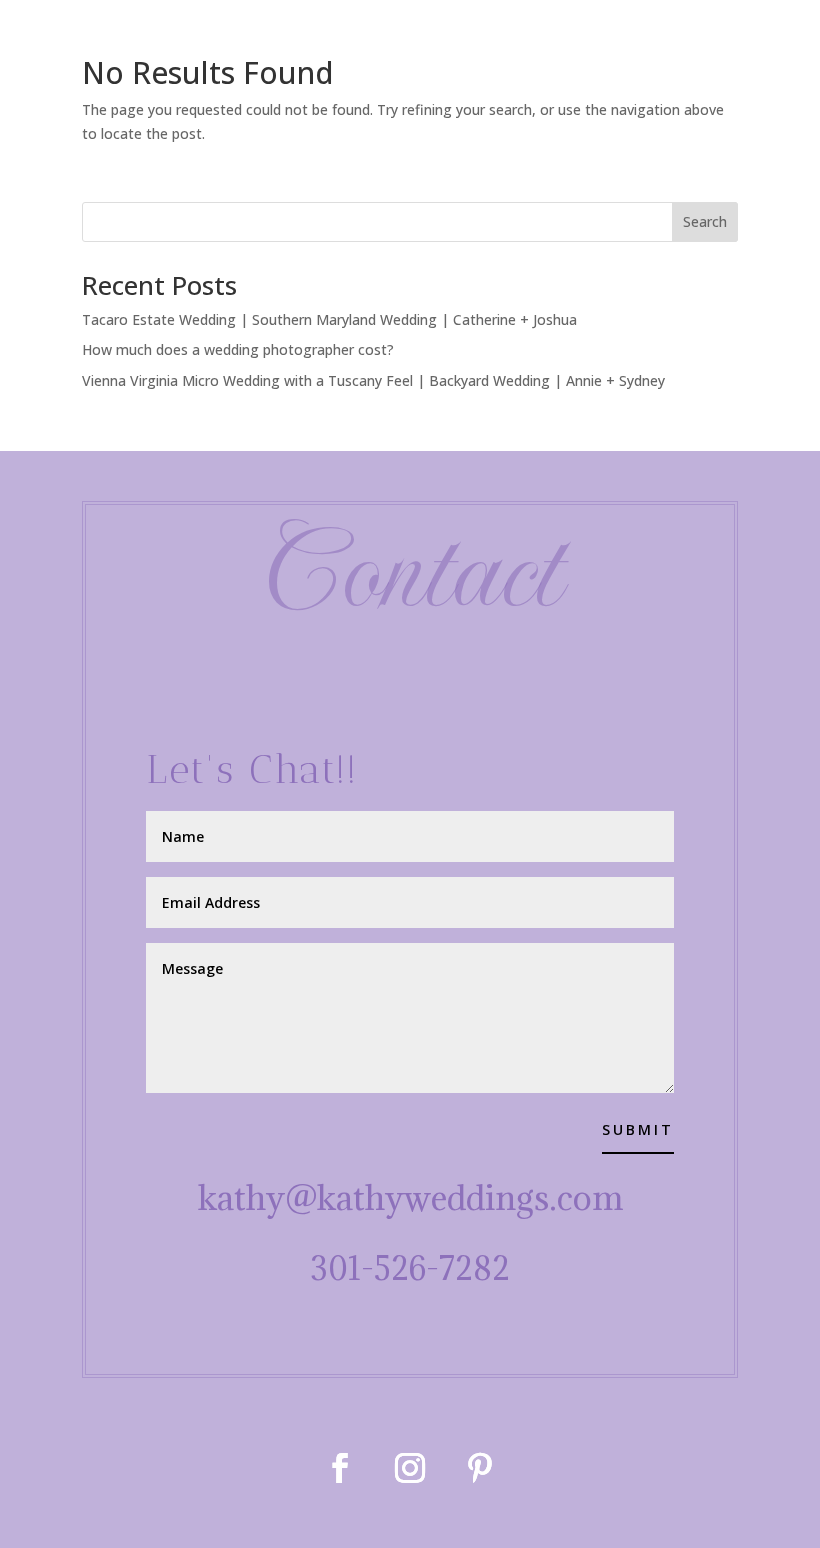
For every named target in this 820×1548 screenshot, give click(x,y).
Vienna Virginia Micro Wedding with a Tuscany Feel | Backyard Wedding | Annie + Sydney (373, 380)
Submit (638, 1129)
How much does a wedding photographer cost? (238, 349)
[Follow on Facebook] (340, 1468)
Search (705, 221)
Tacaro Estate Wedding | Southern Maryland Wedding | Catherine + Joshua (329, 319)
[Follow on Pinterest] (480, 1468)
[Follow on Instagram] (410, 1468)
